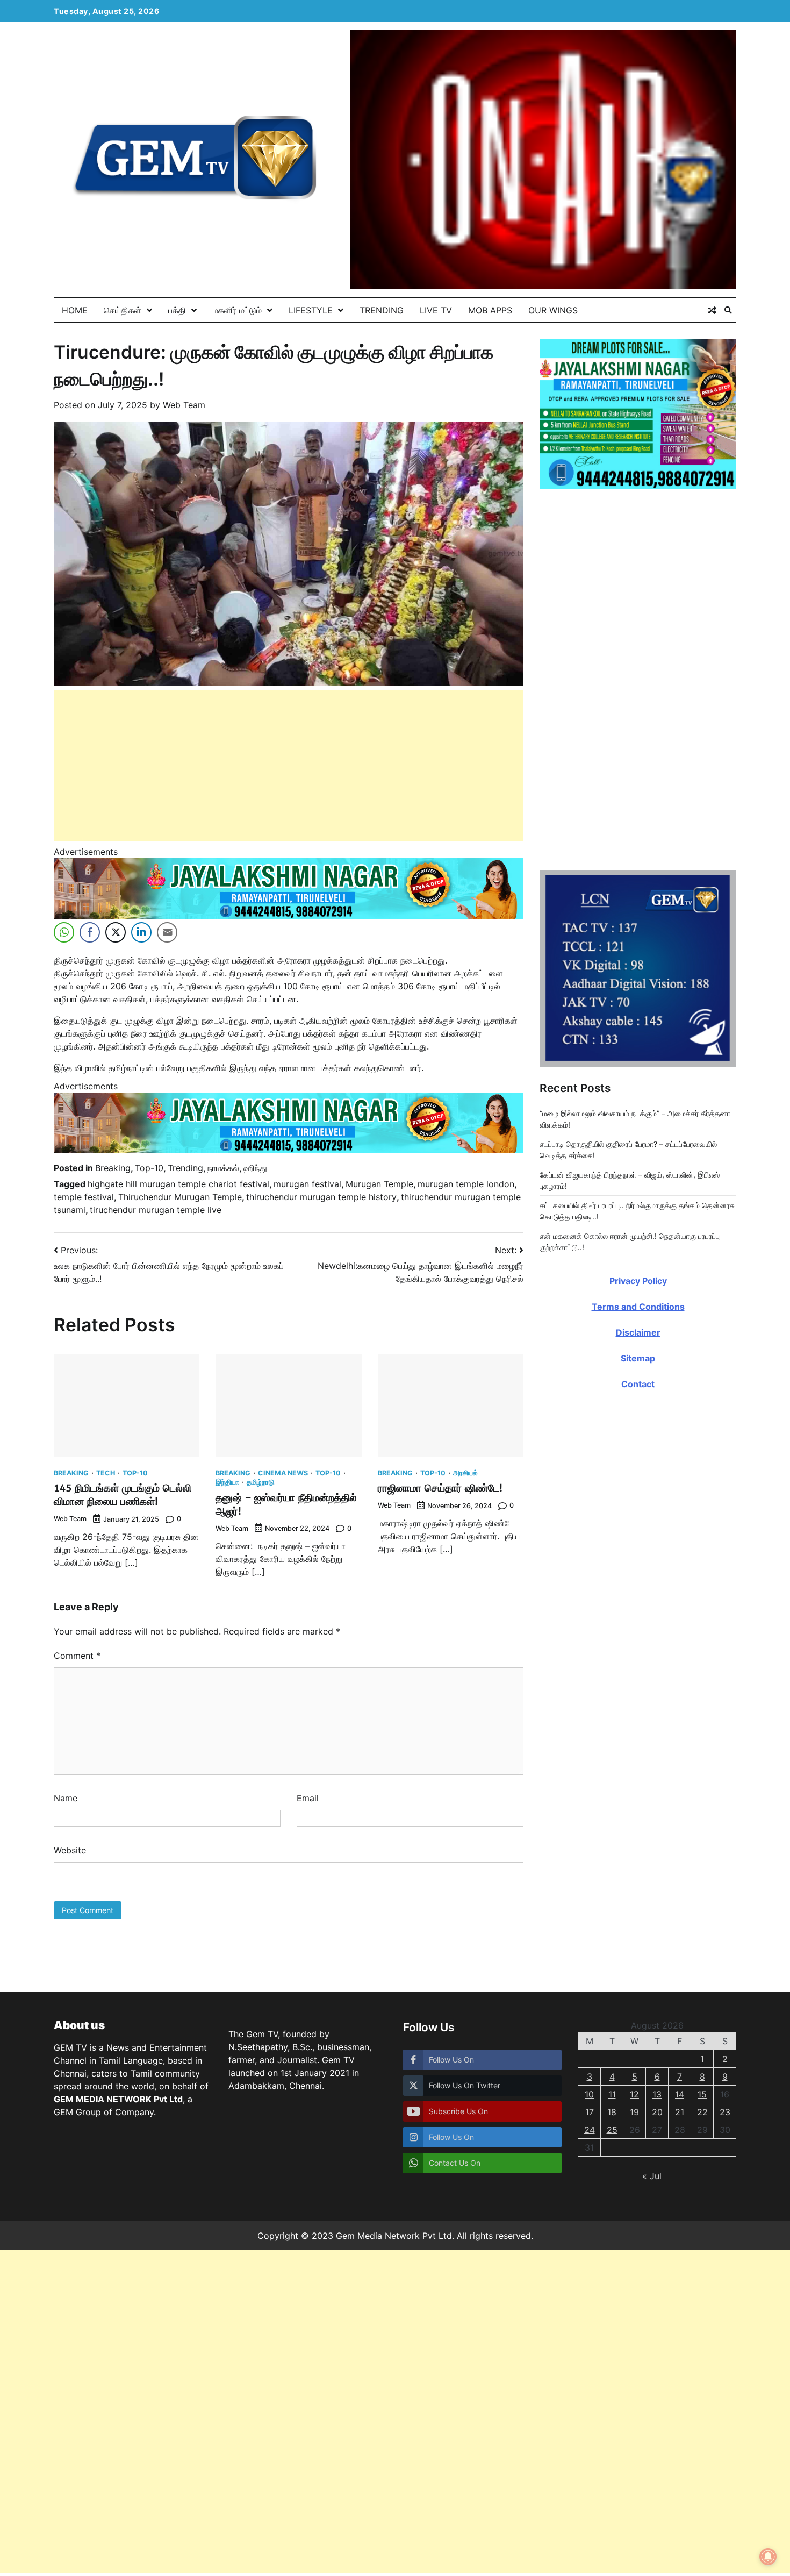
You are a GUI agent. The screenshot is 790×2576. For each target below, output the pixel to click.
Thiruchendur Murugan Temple (180, 1197)
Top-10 (149, 1168)
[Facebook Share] (90, 932)
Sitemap (638, 1887)
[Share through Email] (167, 932)
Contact (638, 1913)
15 (702, 2094)
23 (725, 2112)
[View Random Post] (712, 310)
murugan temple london (466, 1184)
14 (680, 2094)
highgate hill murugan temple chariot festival (178, 1184)
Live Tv (436, 310)
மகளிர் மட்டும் (237, 310)
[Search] (728, 310)
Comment (77, 1656)
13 (657, 2094)
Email (308, 1798)
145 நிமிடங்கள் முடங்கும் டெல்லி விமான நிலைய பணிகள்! (123, 1495)
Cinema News (283, 1473)
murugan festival (307, 1184)
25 (612, 2130)
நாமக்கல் (223, 1168)
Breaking (113, 1168)
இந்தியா (227, 1483)
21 (680, 2112)
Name (66, 1798)
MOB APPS (490, 310)
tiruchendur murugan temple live (156, 1210)
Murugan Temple (379, 1184)
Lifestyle (311, 310)
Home (75, 310)
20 (657, 2112)
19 (634, 2112)
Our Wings (553, 310)
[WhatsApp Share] (64, 932)
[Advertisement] (289, 766)
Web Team (184, 405)
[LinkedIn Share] (141, 932)
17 (590, 2112)
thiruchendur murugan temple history (321, 1197)
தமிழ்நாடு (260, 1483)
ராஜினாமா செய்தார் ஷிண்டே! (440, 1488)
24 (590, 2130)
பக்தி (177, 310)
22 (702, 2112)
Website (70, 1850)
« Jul (652, 2176)
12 (634, 2094)
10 (589, 2094)
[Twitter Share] (116, 932)
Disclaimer (638, 1861)
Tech (106, 1473)
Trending (382, 310)
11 (612, 2094)
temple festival (84, 1197)
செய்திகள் (123, 310)
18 (612, 2112)
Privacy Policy (638, 1810)
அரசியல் (465, 1473)
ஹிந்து (255, 1168)
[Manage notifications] (768, 2557)
